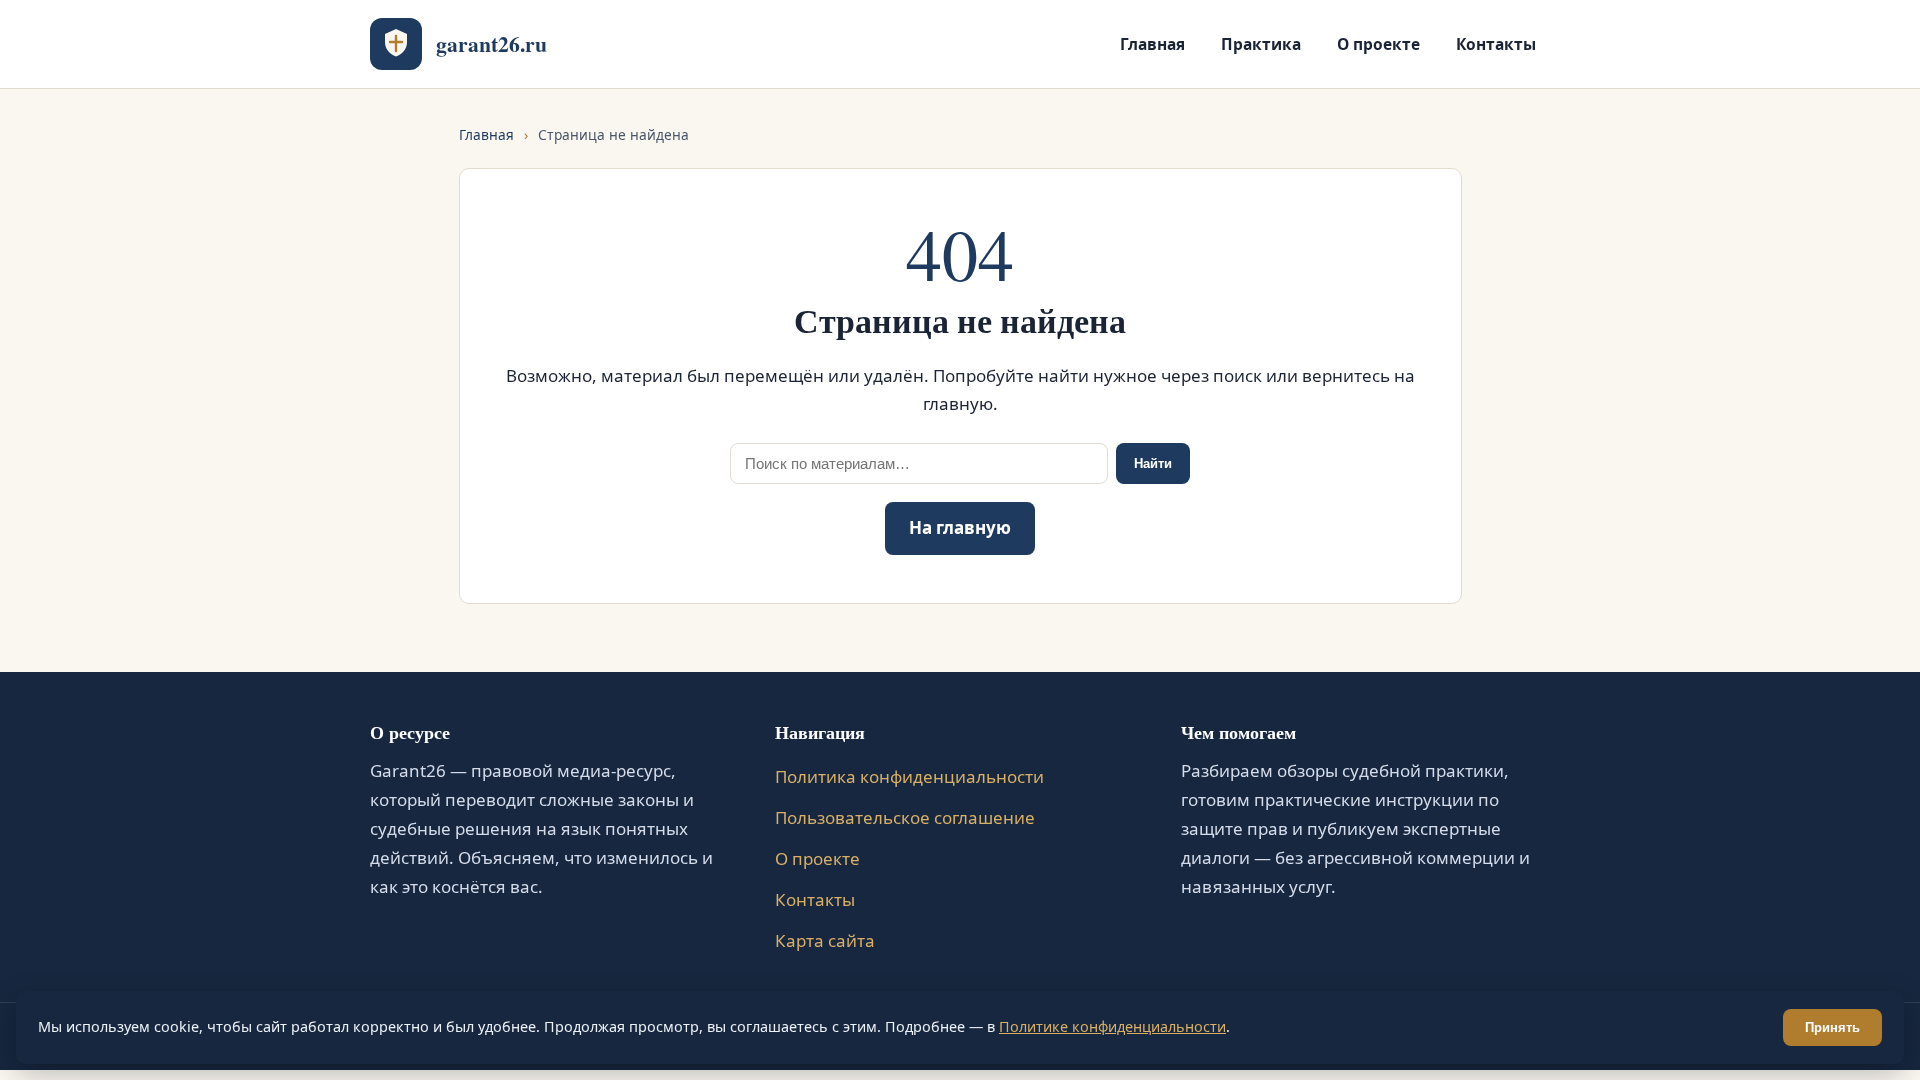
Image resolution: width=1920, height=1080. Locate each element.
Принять (1832, 1027)
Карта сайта (825, 940)
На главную (960, 527)
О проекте (1378, 44)
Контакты (1496, 44)
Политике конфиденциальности (1112, 1026)
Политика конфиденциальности (909, 776)
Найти (1153, 463)
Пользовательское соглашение (905, 817)
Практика (1261, 44)
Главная (1152, 44)
